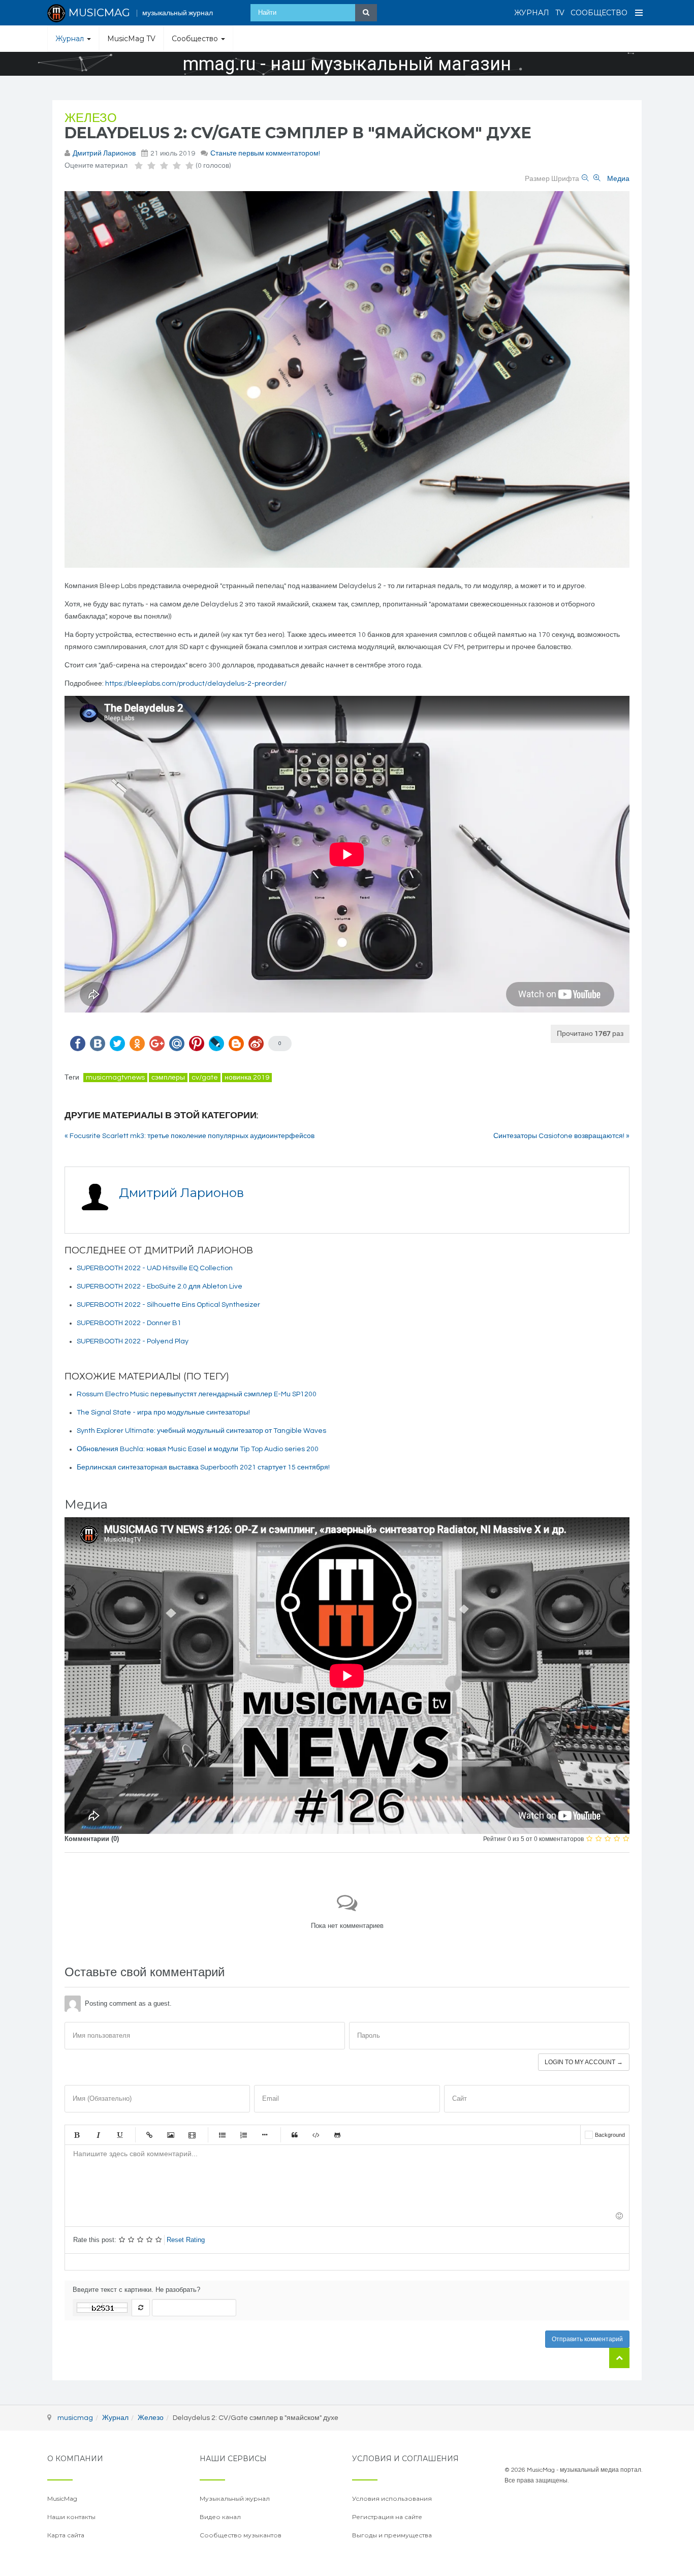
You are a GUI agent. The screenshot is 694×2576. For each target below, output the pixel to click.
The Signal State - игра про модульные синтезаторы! (163, 1413)
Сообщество (599, 13)
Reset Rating (186, 2240)
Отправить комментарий (587, 2339)
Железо (91, 118)
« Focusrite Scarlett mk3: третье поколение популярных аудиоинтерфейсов (190, 1136)
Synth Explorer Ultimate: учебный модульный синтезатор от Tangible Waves (201, 1431)
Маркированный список (222, 2135)
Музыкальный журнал (235, 2498)
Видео (192, 2135)
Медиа (618, 179)
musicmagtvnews (115, 1078)
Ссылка (149, 2135)
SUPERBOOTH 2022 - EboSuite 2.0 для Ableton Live (160, 1286)
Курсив (98, 2135)
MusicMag (62, 2498)
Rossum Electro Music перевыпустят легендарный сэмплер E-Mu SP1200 (197, 1394)
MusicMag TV (131, 39)
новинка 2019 (247, 1078)
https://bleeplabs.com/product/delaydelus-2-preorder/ (196, 684)
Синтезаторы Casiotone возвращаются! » (561, 1136)
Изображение (171, 2135)
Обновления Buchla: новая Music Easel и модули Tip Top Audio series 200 (198, 1449)
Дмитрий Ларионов (104, 154)
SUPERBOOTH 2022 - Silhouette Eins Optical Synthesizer (168, 1305)
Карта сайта (66, 2535)
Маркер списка (265, 2135)
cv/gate (205, 1078)
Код (316, 2135)
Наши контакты (71, 2517)
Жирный (77, 2135)
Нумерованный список (243, 2135)
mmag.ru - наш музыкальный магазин (347, 64)
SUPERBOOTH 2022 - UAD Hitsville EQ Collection (155, 1268)
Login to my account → (584, 2062)
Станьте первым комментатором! (265, 154)
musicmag (75, 2418)
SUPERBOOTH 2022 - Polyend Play (133, 1341)
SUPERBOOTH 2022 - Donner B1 (129, 1323)
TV (560, 13)
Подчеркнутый (119, 2135)
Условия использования (392, 2498)
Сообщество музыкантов (241, 2535)
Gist (337, 2135)
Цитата (295, 2135)
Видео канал (220, 2517)
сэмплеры (168, 1078)
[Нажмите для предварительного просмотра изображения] (347, 379)
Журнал (532, 13)
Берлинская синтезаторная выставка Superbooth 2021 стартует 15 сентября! (203, 1467)
